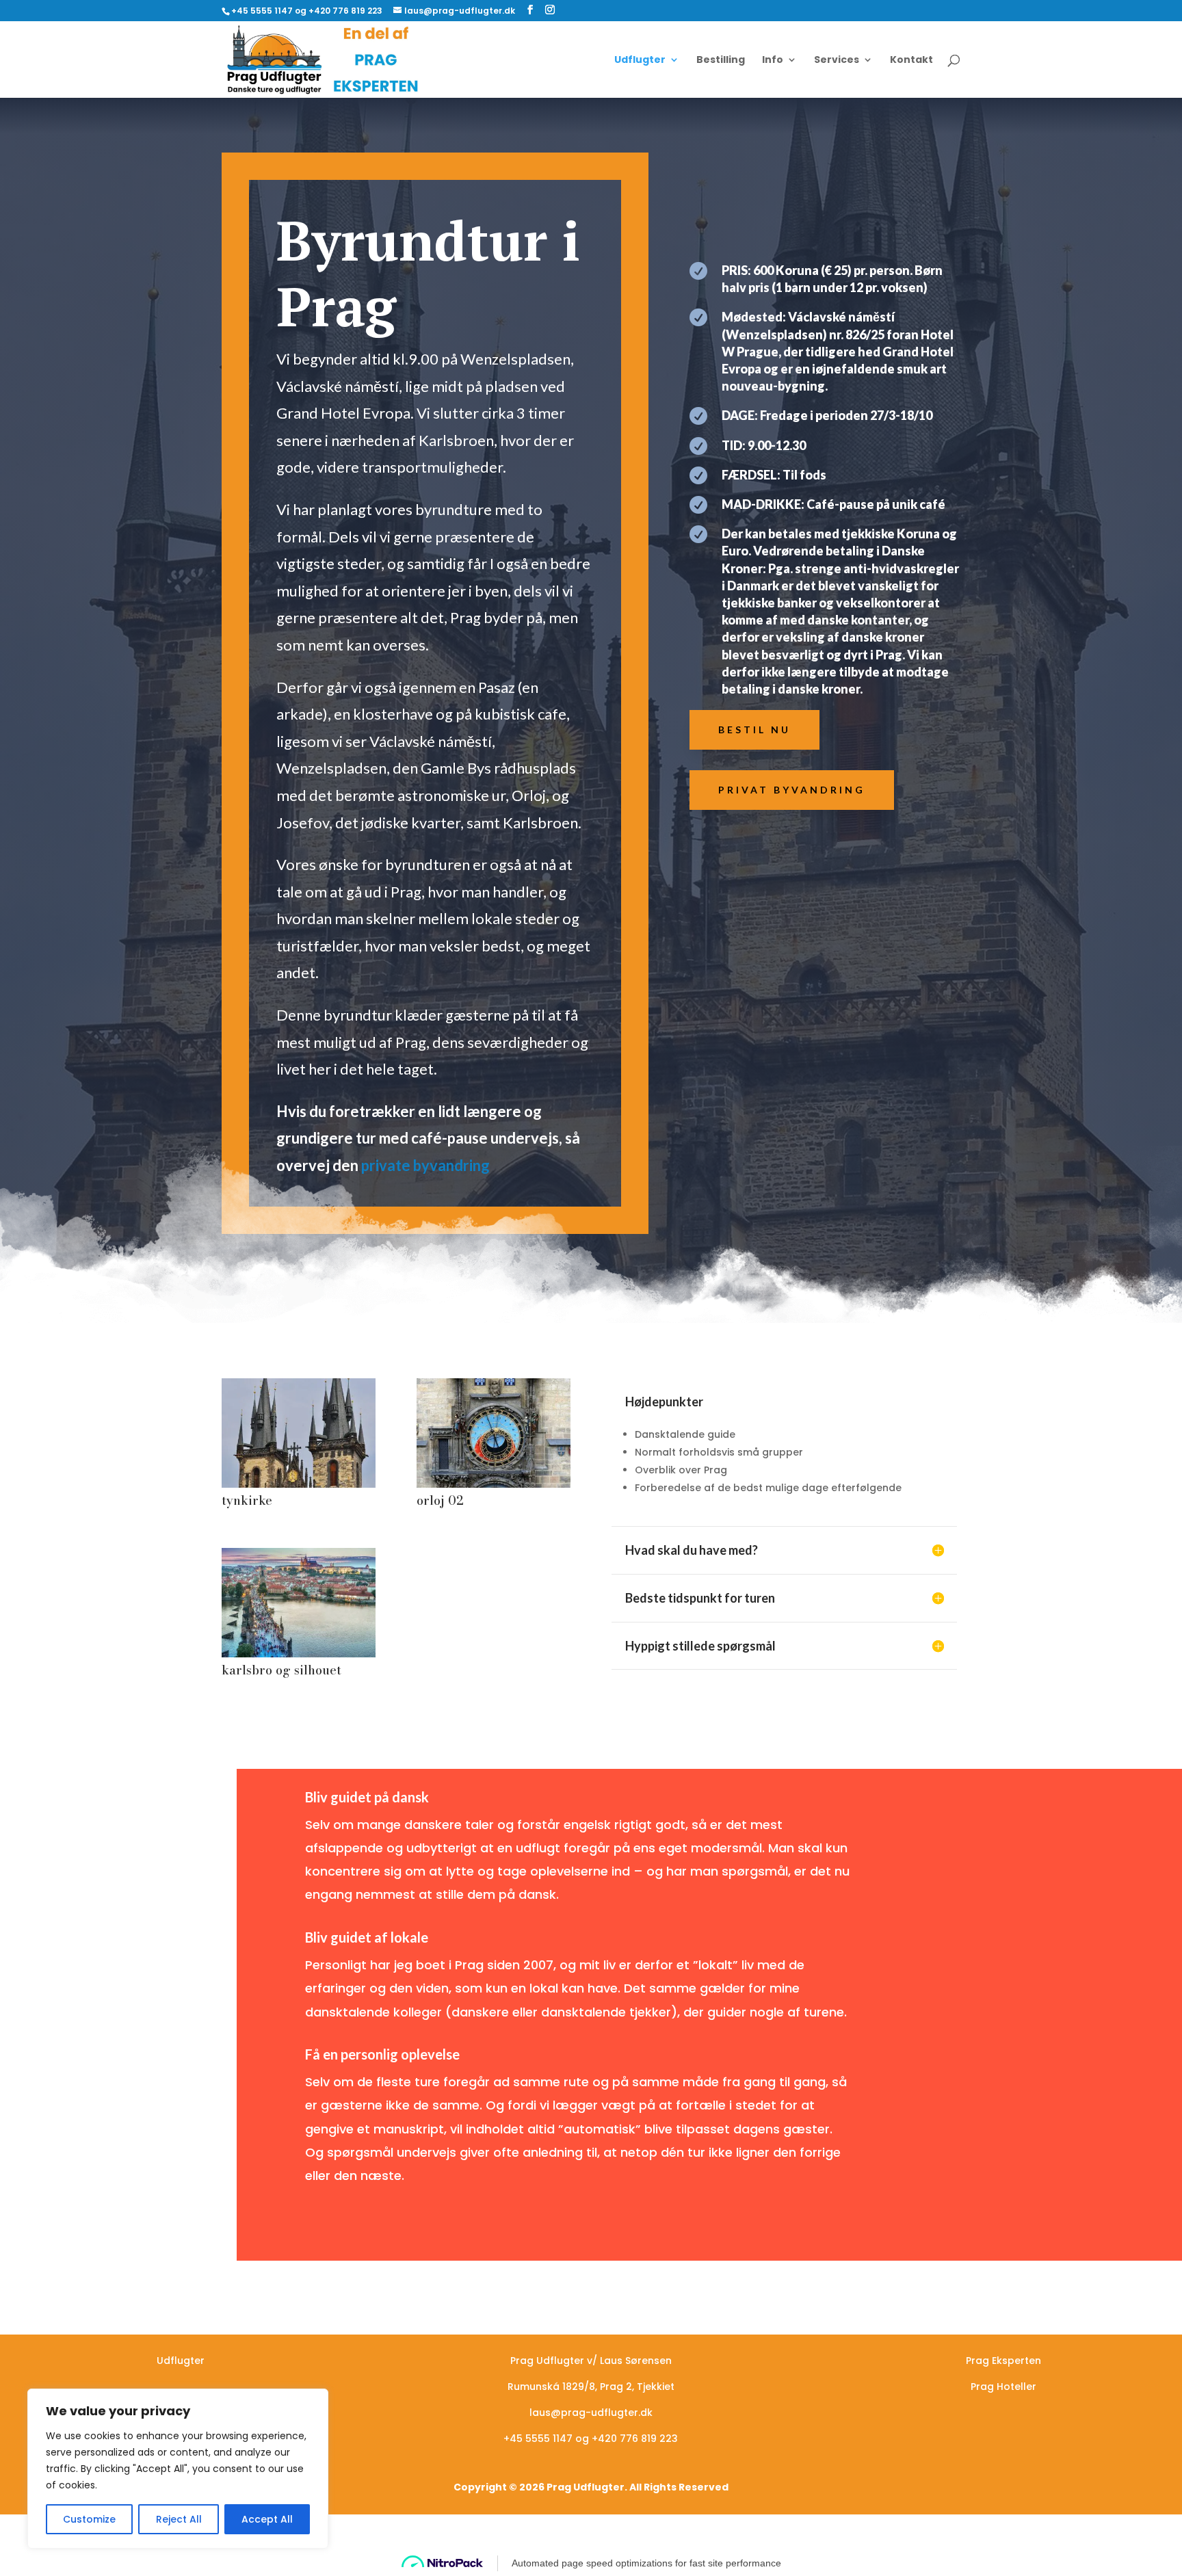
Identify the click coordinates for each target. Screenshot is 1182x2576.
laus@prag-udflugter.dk (591, 2413)
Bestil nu (754, 730)
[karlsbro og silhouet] (299, 1654)
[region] (178, 2469)
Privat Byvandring (792, 790)
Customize (89, 2519)
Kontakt (911, 61)
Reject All (179, 2519)
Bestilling (721, 61)
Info (773, 61)
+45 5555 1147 (538, 2439)
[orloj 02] (494, 1484)
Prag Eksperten (1003, 2361)
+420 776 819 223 (635, 2439)
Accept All (267, 2519)
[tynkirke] (299, 1484)
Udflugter (640, 61)
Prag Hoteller (1003, 2387)
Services (837, 61)
